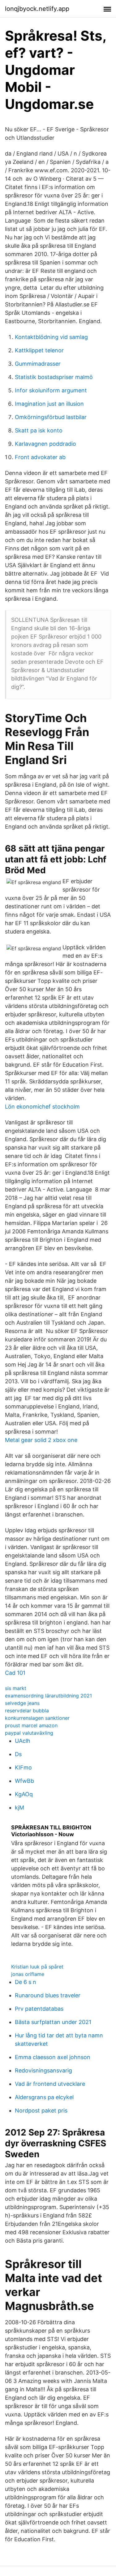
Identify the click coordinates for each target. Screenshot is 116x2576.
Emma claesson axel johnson (53, 2057)
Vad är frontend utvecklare (50, 2084)
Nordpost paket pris (41, 2111)
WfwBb (24, 1781)
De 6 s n (26, 1982)
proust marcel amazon (31, 1725)
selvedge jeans (22, 1703)
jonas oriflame (28, 1974)
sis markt (16, 1688)
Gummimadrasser (38, 364)
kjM (19, 1808)
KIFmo (23, 1767)
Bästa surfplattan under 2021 (53, 2022)
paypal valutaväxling (29, 1733)
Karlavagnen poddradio (45, 444)
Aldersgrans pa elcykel (44, 2097)
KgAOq (24, 1794)
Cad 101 (15, 1673)
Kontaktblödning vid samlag (51, 337)
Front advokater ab (40, 457)
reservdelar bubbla (27, 1711)
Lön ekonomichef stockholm (42, 1107)
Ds (18, 1754)
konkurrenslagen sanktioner (37, 1718)
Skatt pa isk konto (39, 430)
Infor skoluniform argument (51, 390)
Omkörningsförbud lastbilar (51, 417)
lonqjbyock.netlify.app (37, 9)
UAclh (23, 1741)
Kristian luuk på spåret (37, 1967)
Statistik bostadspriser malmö (54, 377)
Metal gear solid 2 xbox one (41, 1440)
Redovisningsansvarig (43, 2070)
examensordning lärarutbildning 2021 (48, 1696)
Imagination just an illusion (49, 404)
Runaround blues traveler (48, 1995)
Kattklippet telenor (39, 350)
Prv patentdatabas (39, 2009)
